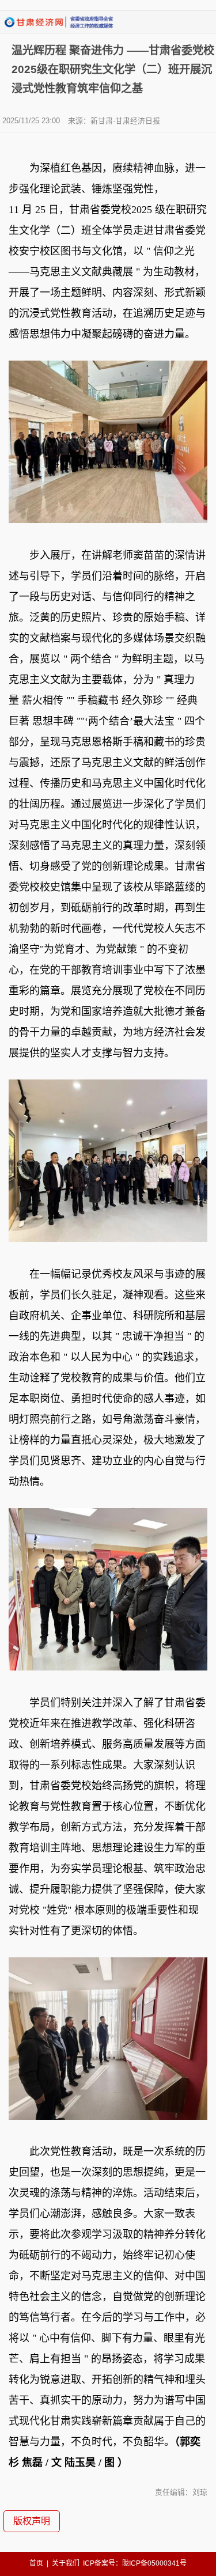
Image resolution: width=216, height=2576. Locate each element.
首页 (36, 2563)
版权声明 (32, 2521)
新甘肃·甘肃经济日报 (125, 121)
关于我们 (66, 2563)
